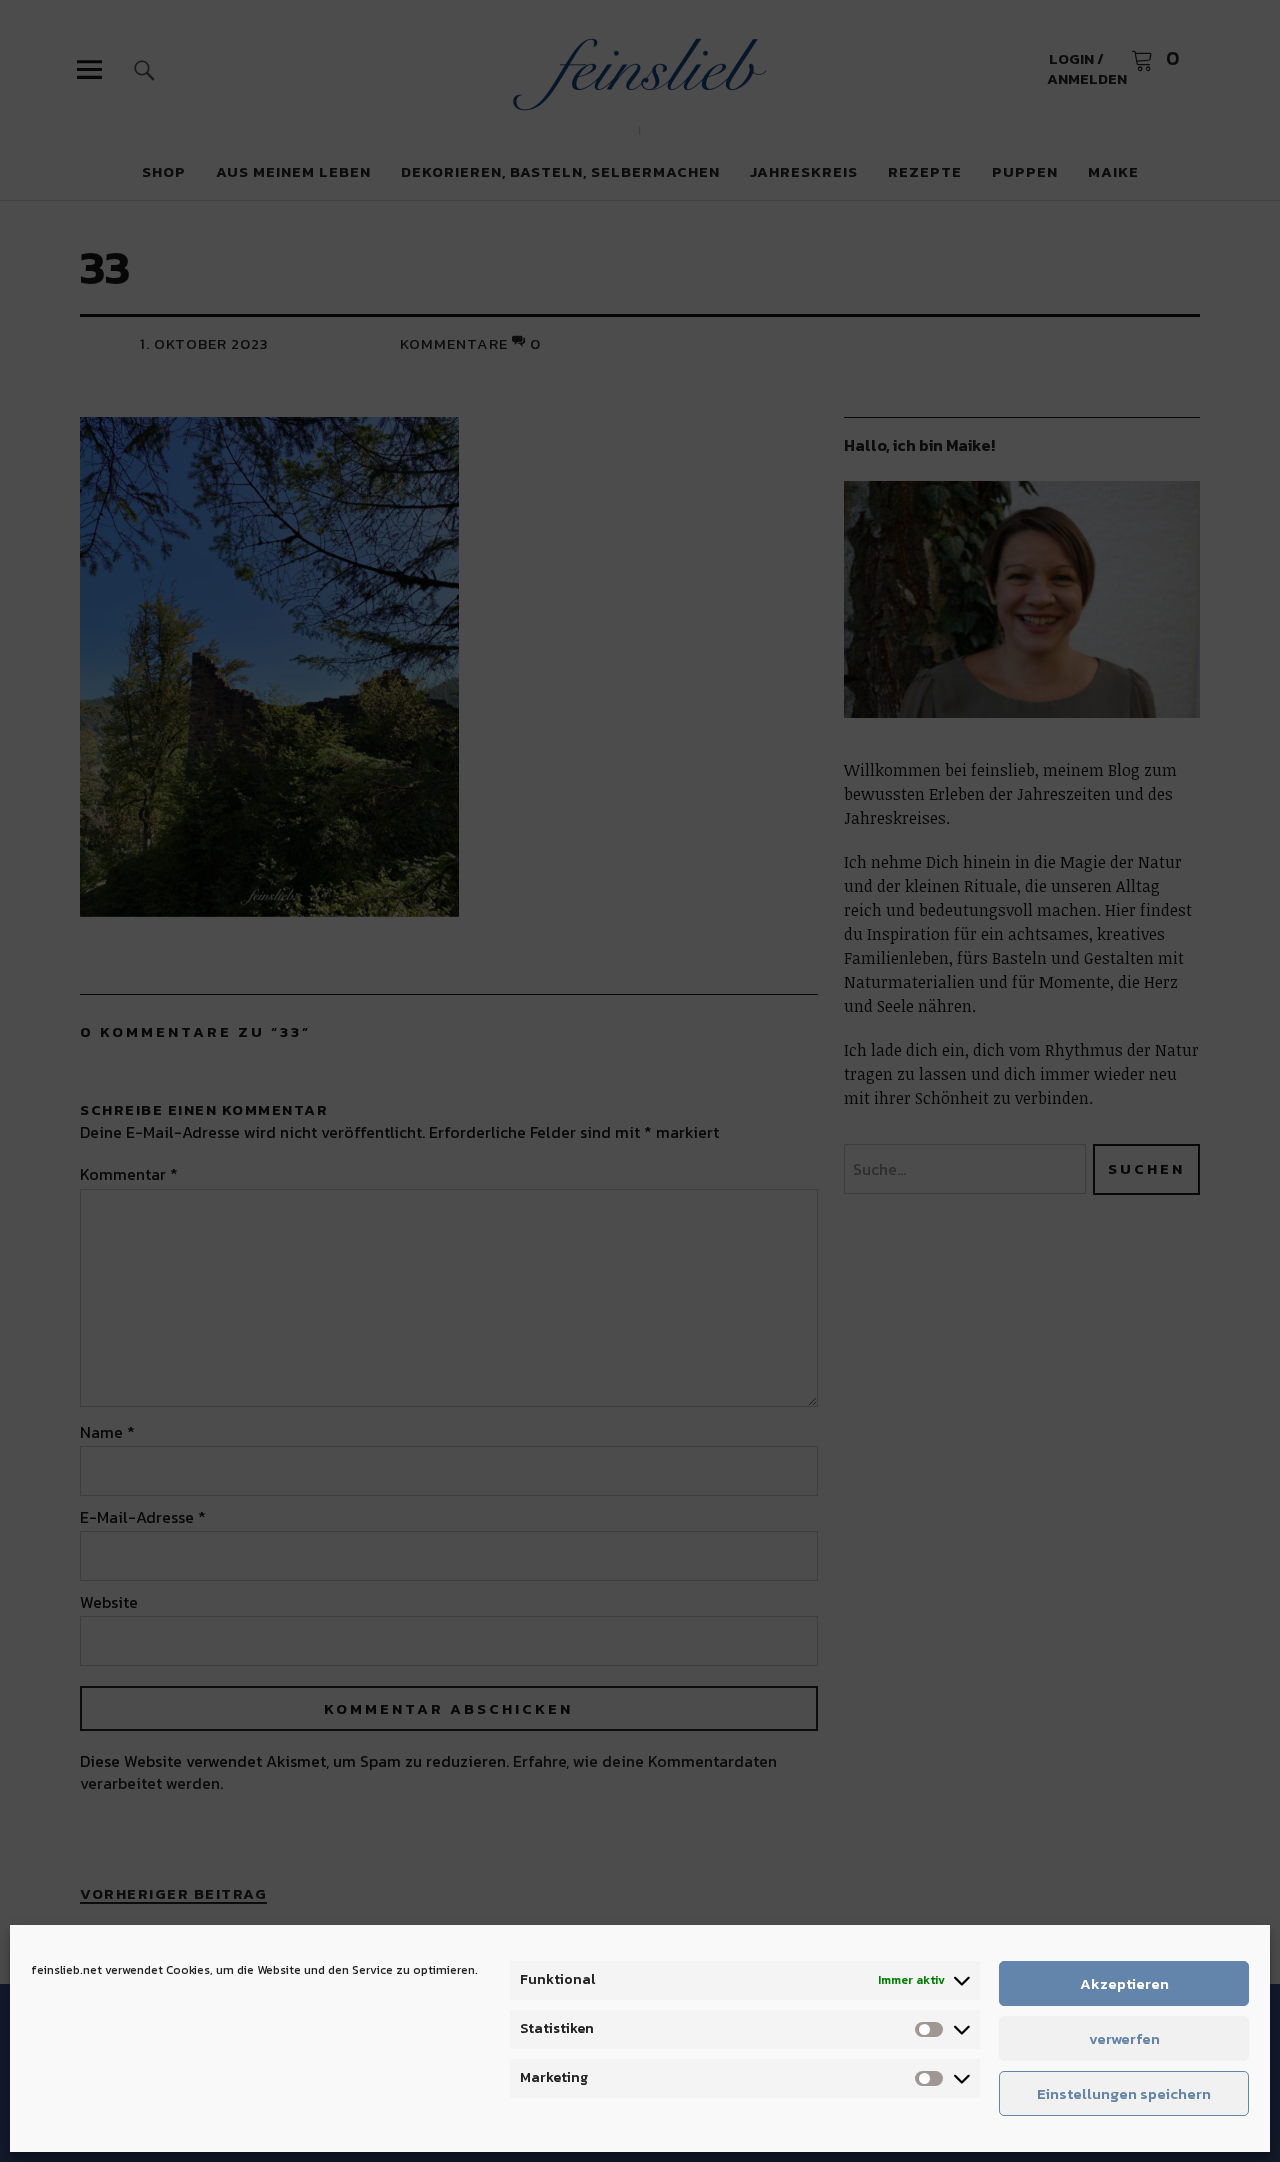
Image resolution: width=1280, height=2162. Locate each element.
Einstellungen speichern (1124, 2093)
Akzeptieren (1124, 1983)
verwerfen (1124, 2038)
